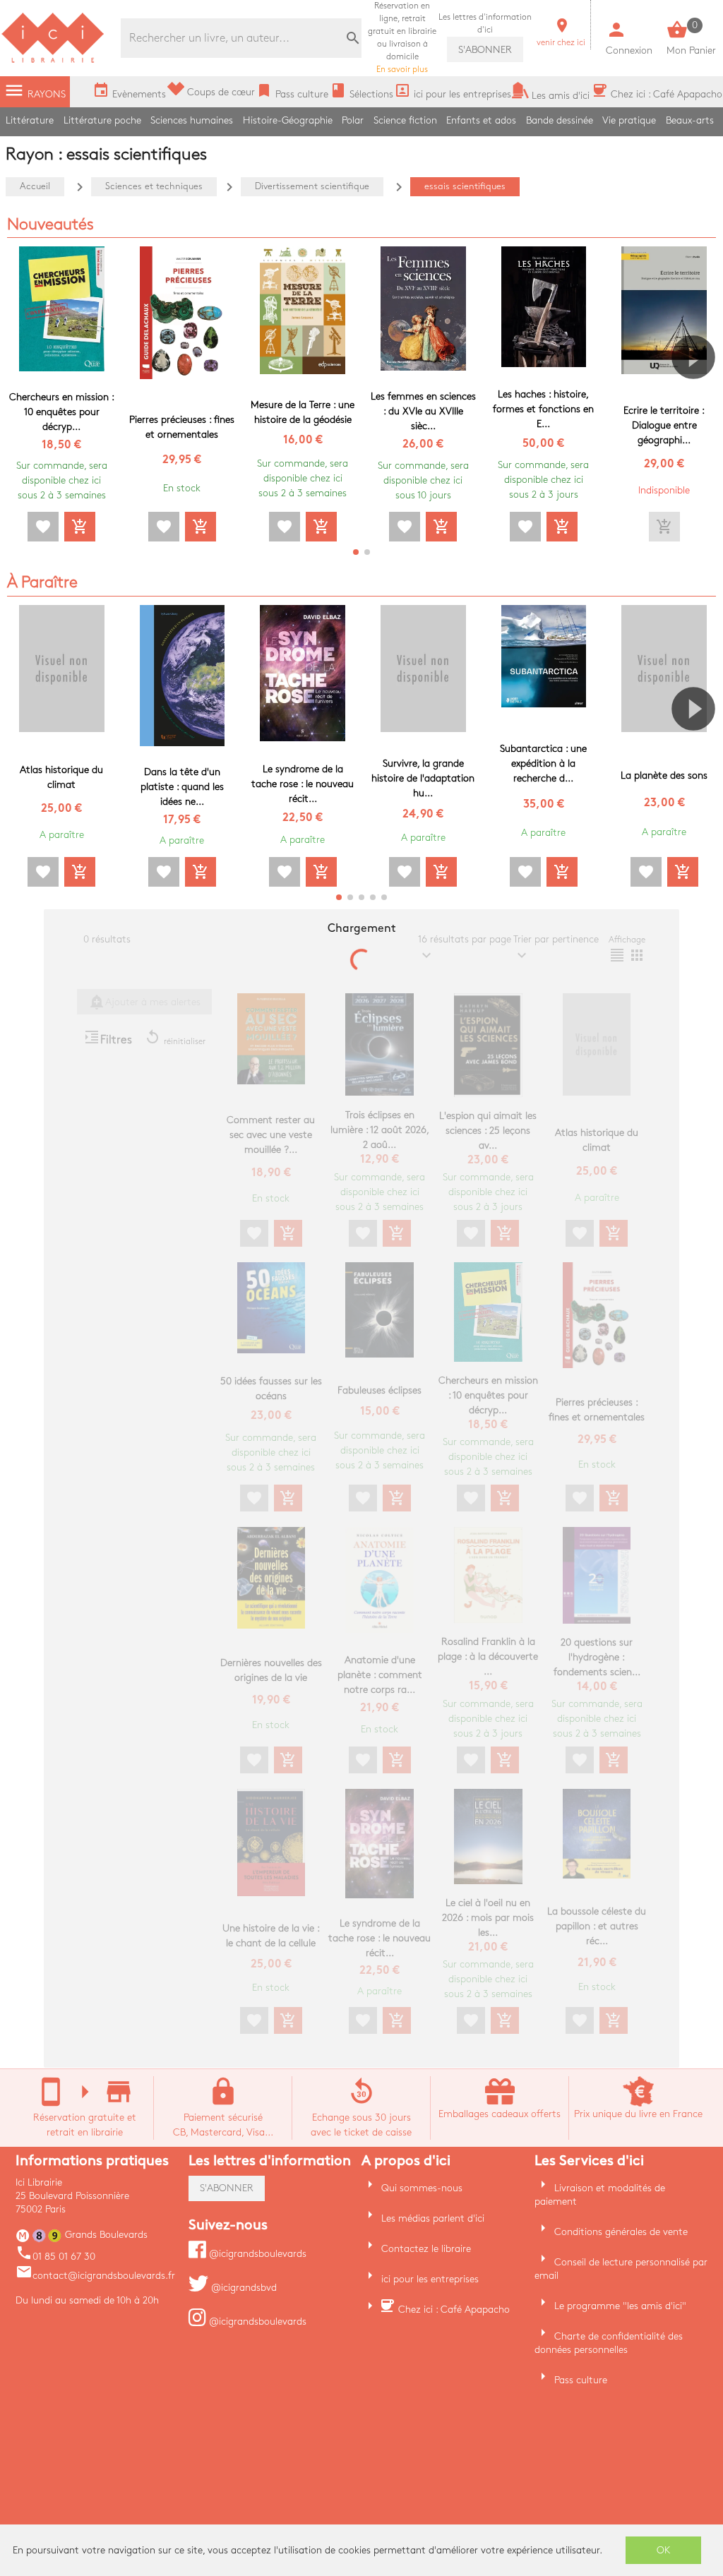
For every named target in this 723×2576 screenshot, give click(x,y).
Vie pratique (629, 120)
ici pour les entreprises (430, 2279)
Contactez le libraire (426, 2249)
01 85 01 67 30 (55, 2257)
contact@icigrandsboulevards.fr (95, 2276)
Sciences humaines (192, 120)
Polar (353, 120)
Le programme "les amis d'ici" (620, 2306)
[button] (699, 397)
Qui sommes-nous (422, 2188)
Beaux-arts (690, 120)
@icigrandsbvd (243, 2288)
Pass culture (581, 2380)
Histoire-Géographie (288, 120)
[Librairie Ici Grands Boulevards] (53, 61)
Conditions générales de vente (621, 2232)
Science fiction (405, 120)
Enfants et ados (481, 120)
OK (664, 2550)
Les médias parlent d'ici (433, 2218)
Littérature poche (102, 120)
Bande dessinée (560, 120)
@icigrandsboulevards (256, 2254)
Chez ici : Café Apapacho (454, 2310)
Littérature (30, 120)
